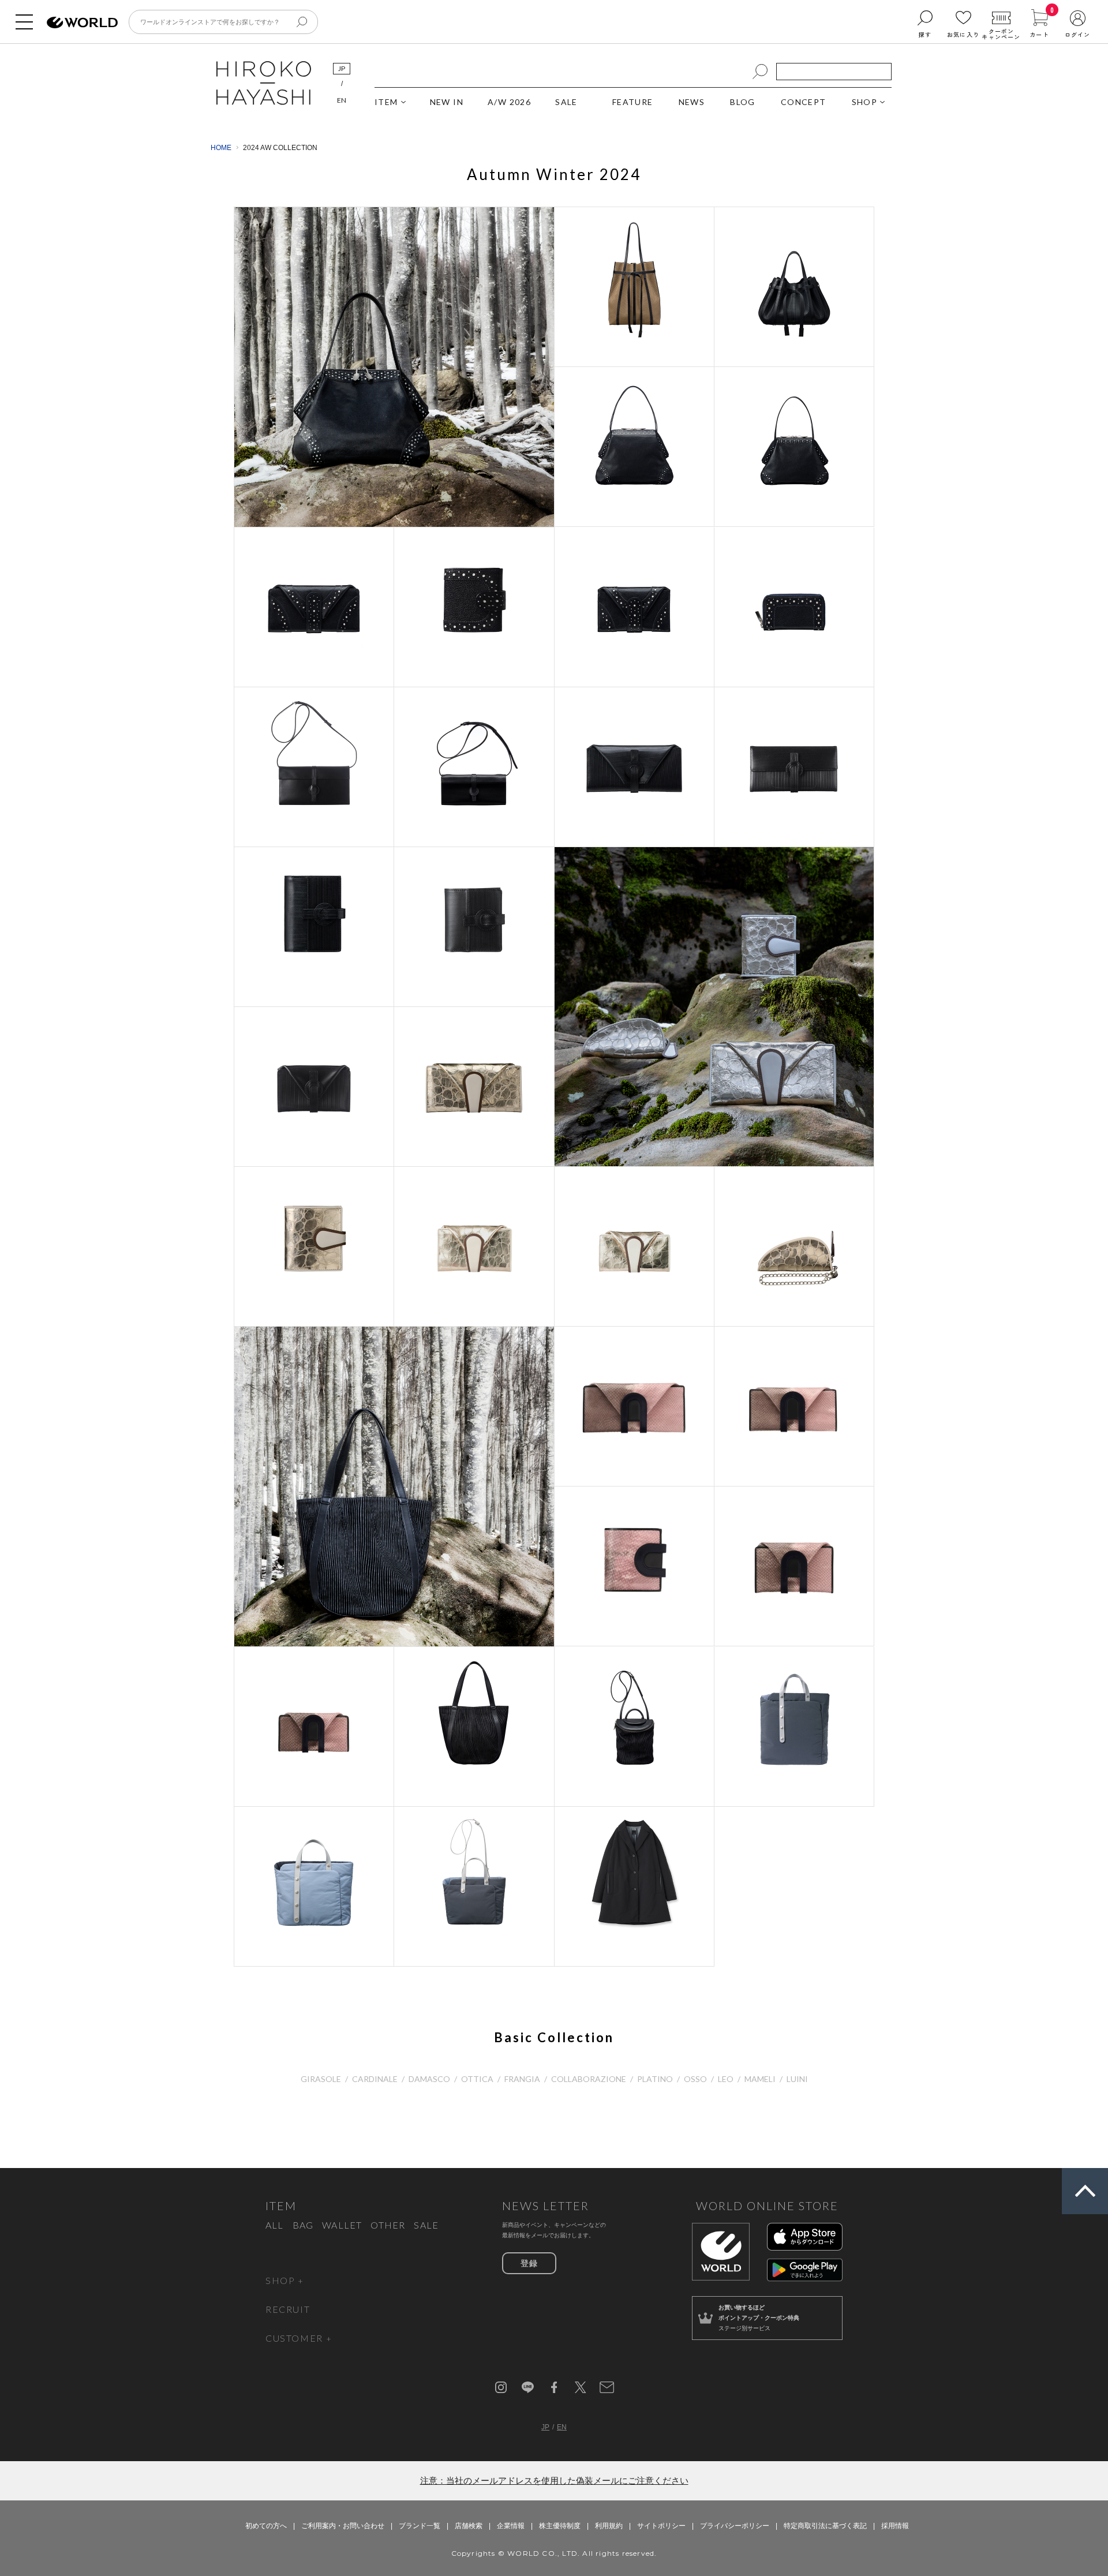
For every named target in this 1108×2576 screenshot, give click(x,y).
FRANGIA (522, 2079)
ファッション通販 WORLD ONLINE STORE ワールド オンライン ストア (82, 23)
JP (342, 68)
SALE (566, 102)
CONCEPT (804, 102)
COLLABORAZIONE (589, 2079)
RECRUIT (288, 2309)
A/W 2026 (509, 102)
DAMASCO (429, 2079)
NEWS (692, 102)
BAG (303, 2225)
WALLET (342, 2225)
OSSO (695, 2079)
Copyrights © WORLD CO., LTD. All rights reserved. (554, 2553)
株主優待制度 (560, 2526)
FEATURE (633, 102)
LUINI (797, 2079)
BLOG (743, 102)
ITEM (386, 102)
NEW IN (447, 102)
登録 (529, 2263)
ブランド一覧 (420, 2526)
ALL (275, 2225)
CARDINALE (375, 2079)
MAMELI (760, 2079)
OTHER (388, 2225)
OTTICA (477, 2079)
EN (342, 100)
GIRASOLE (321, 2079)
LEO (726, 2079)
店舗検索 (469, 2526)
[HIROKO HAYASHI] (264, 103)
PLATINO (655, 2079)
